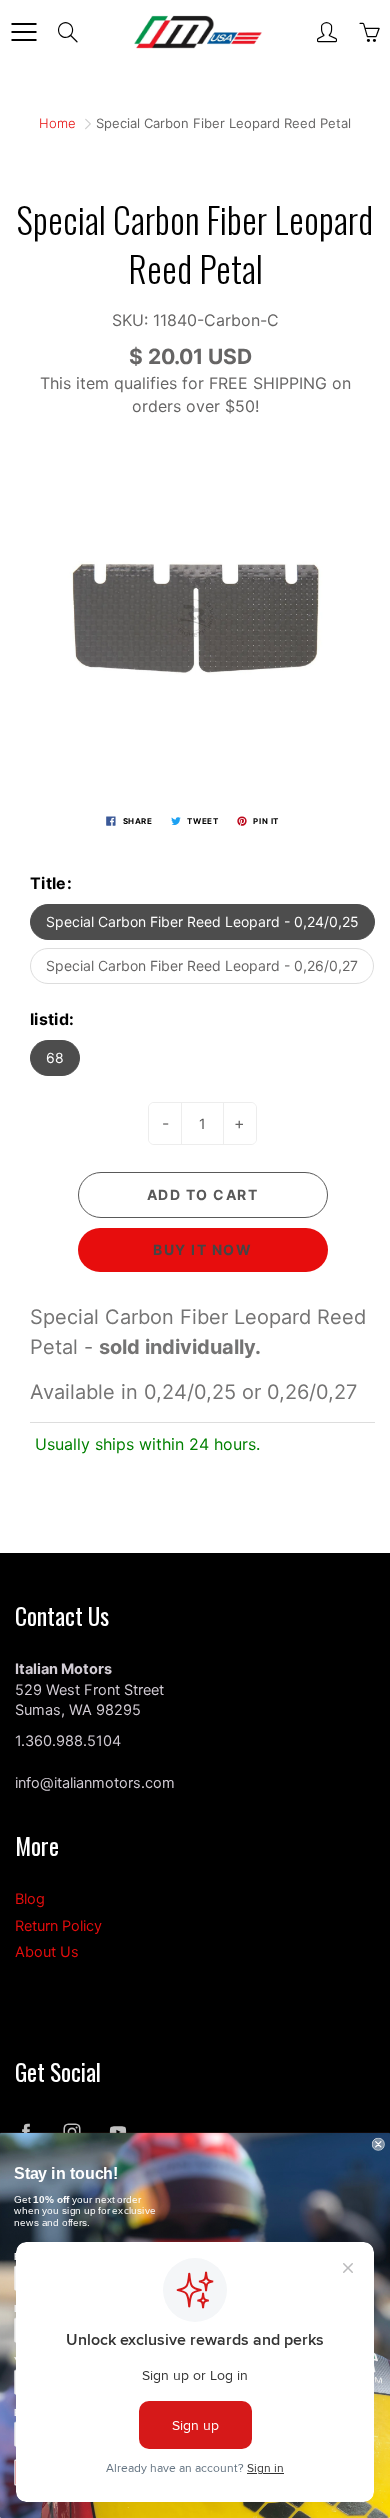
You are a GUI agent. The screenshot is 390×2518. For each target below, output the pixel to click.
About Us (47, 1952)
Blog (30, 1899)
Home (57, 123)
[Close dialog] (378, 2144)
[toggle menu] (23, 32)
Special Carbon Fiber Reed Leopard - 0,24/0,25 (202, 921)
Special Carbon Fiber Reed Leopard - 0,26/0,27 (202, 965)
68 (55, 1057)
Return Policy (58, 1926)
